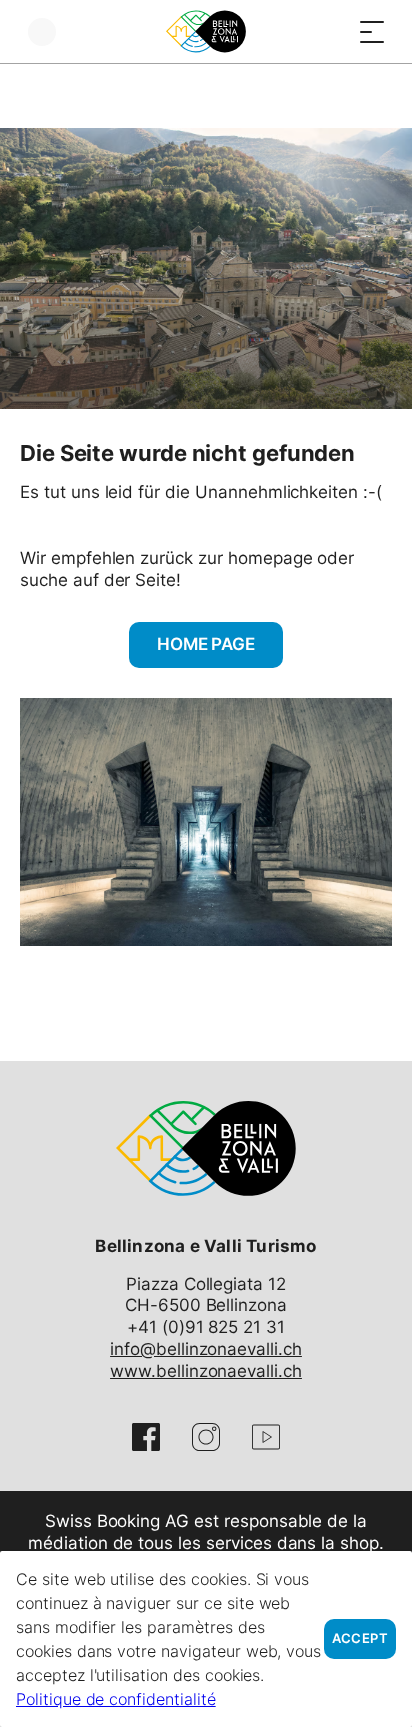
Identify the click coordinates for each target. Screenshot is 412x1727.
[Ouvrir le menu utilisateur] (42, 31)
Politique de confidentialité (116, 1699)
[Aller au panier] (332, 31)
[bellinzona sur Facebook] (146, 1437)
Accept (360, 1638)
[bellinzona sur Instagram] (206, 1437)
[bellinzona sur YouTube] (266, 1437)
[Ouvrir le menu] (372, 31)
